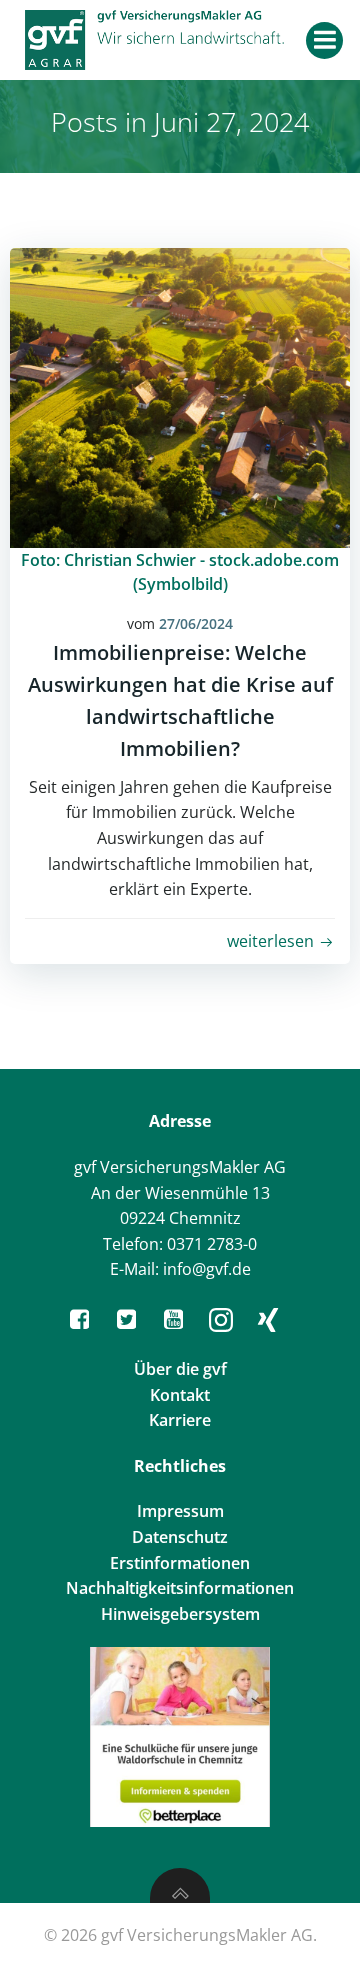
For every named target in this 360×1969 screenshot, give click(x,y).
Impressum (180, 1511)
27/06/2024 (196, 623)
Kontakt (180, 1395)
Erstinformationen (180, 1563)
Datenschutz (180, 1537)
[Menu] (324, 40)
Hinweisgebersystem (180, 1614)
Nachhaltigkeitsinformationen (180, 1588)
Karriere (180, 1420)
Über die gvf (180, 1369)
